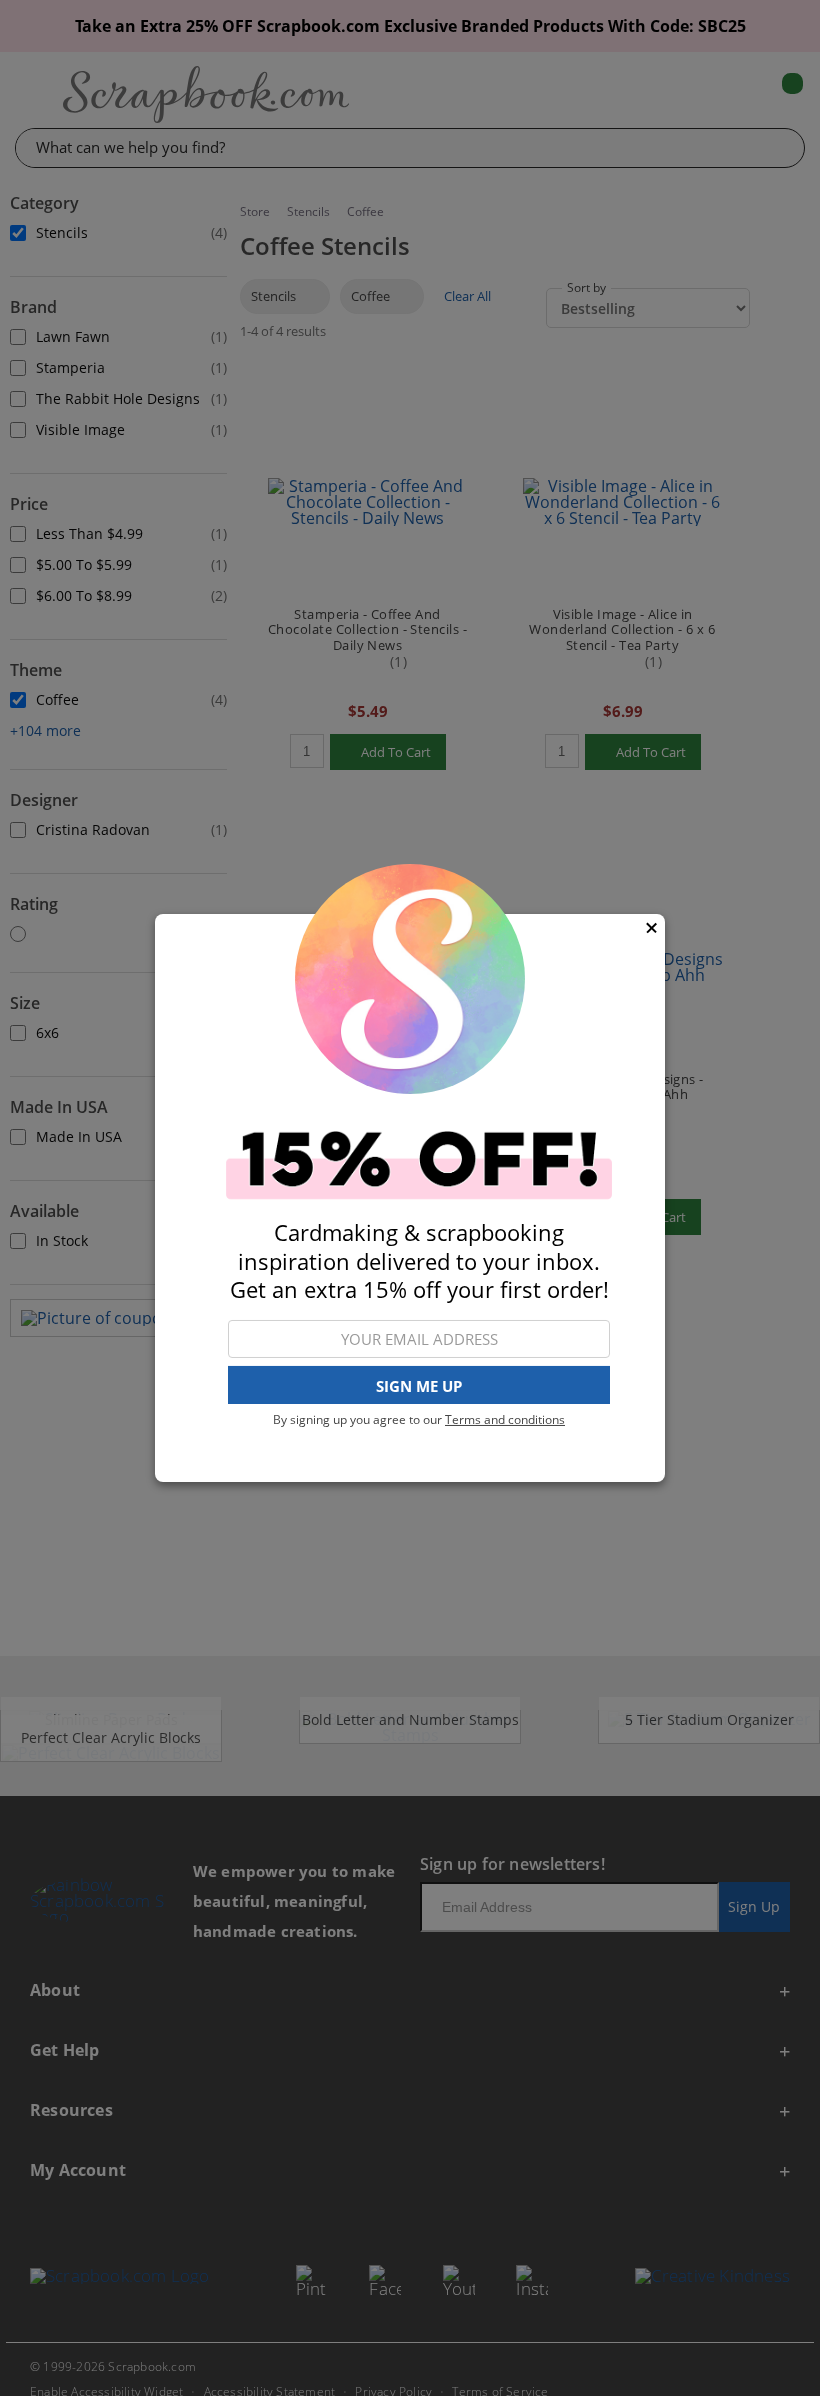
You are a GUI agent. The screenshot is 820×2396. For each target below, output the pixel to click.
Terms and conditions (505, 1419)
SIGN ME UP (419, 1386)
